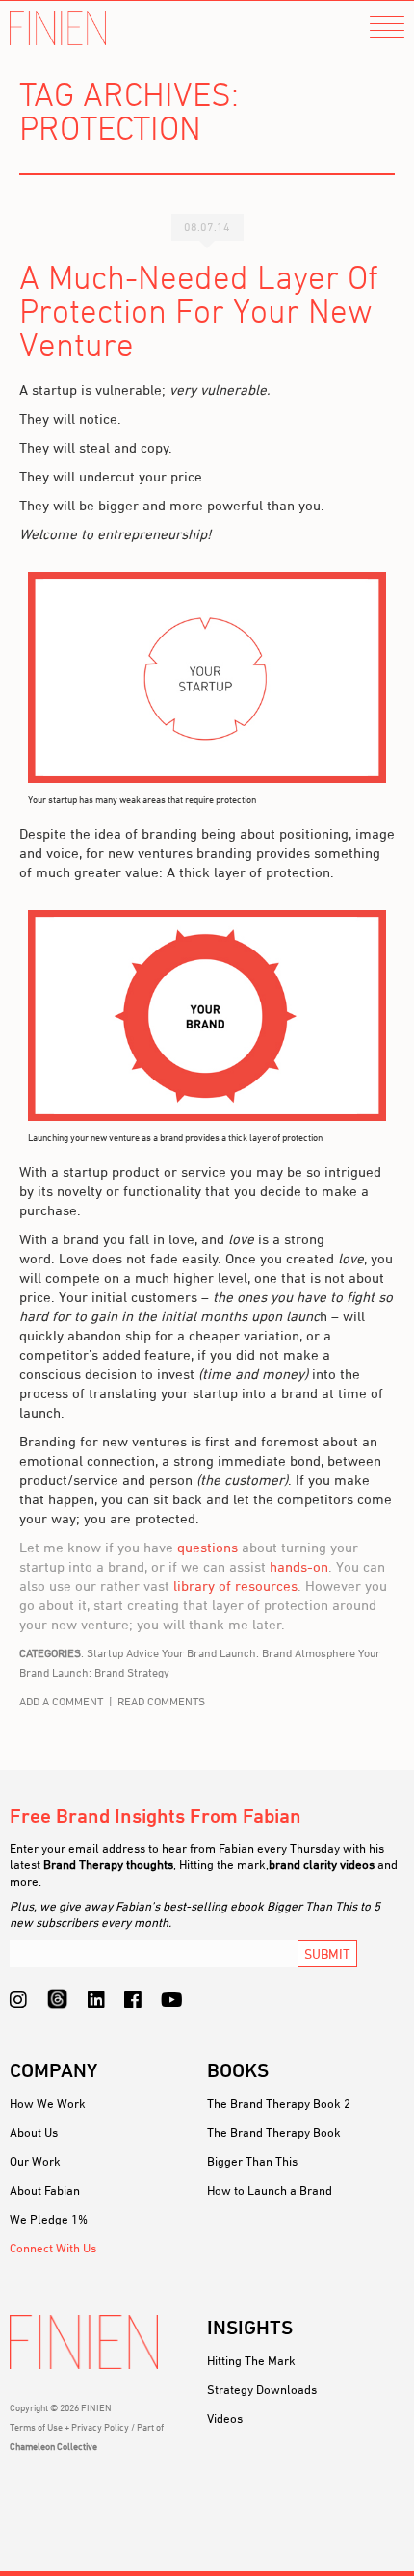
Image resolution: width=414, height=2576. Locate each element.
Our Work (35, 2161)
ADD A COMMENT (61, 1701)
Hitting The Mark (251, 2360)
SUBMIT (327, 1953)
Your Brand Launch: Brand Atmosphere (259, 1653)
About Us (34, 2132)
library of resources (235, 1586)
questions (207, 1547)
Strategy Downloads (262, 2389)
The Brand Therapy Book (274, 2132)
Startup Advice (123, 1653)
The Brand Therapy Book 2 (279, 2103)
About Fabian (45, 2190)
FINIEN (58, 28)
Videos (225, 2418)
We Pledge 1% (49, 2219)
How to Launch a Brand (270, 2190)
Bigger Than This (252, 2161)
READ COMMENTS (161, 1701)
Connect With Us (53, 2248)
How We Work (48, 2103)
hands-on (299, 1566)
